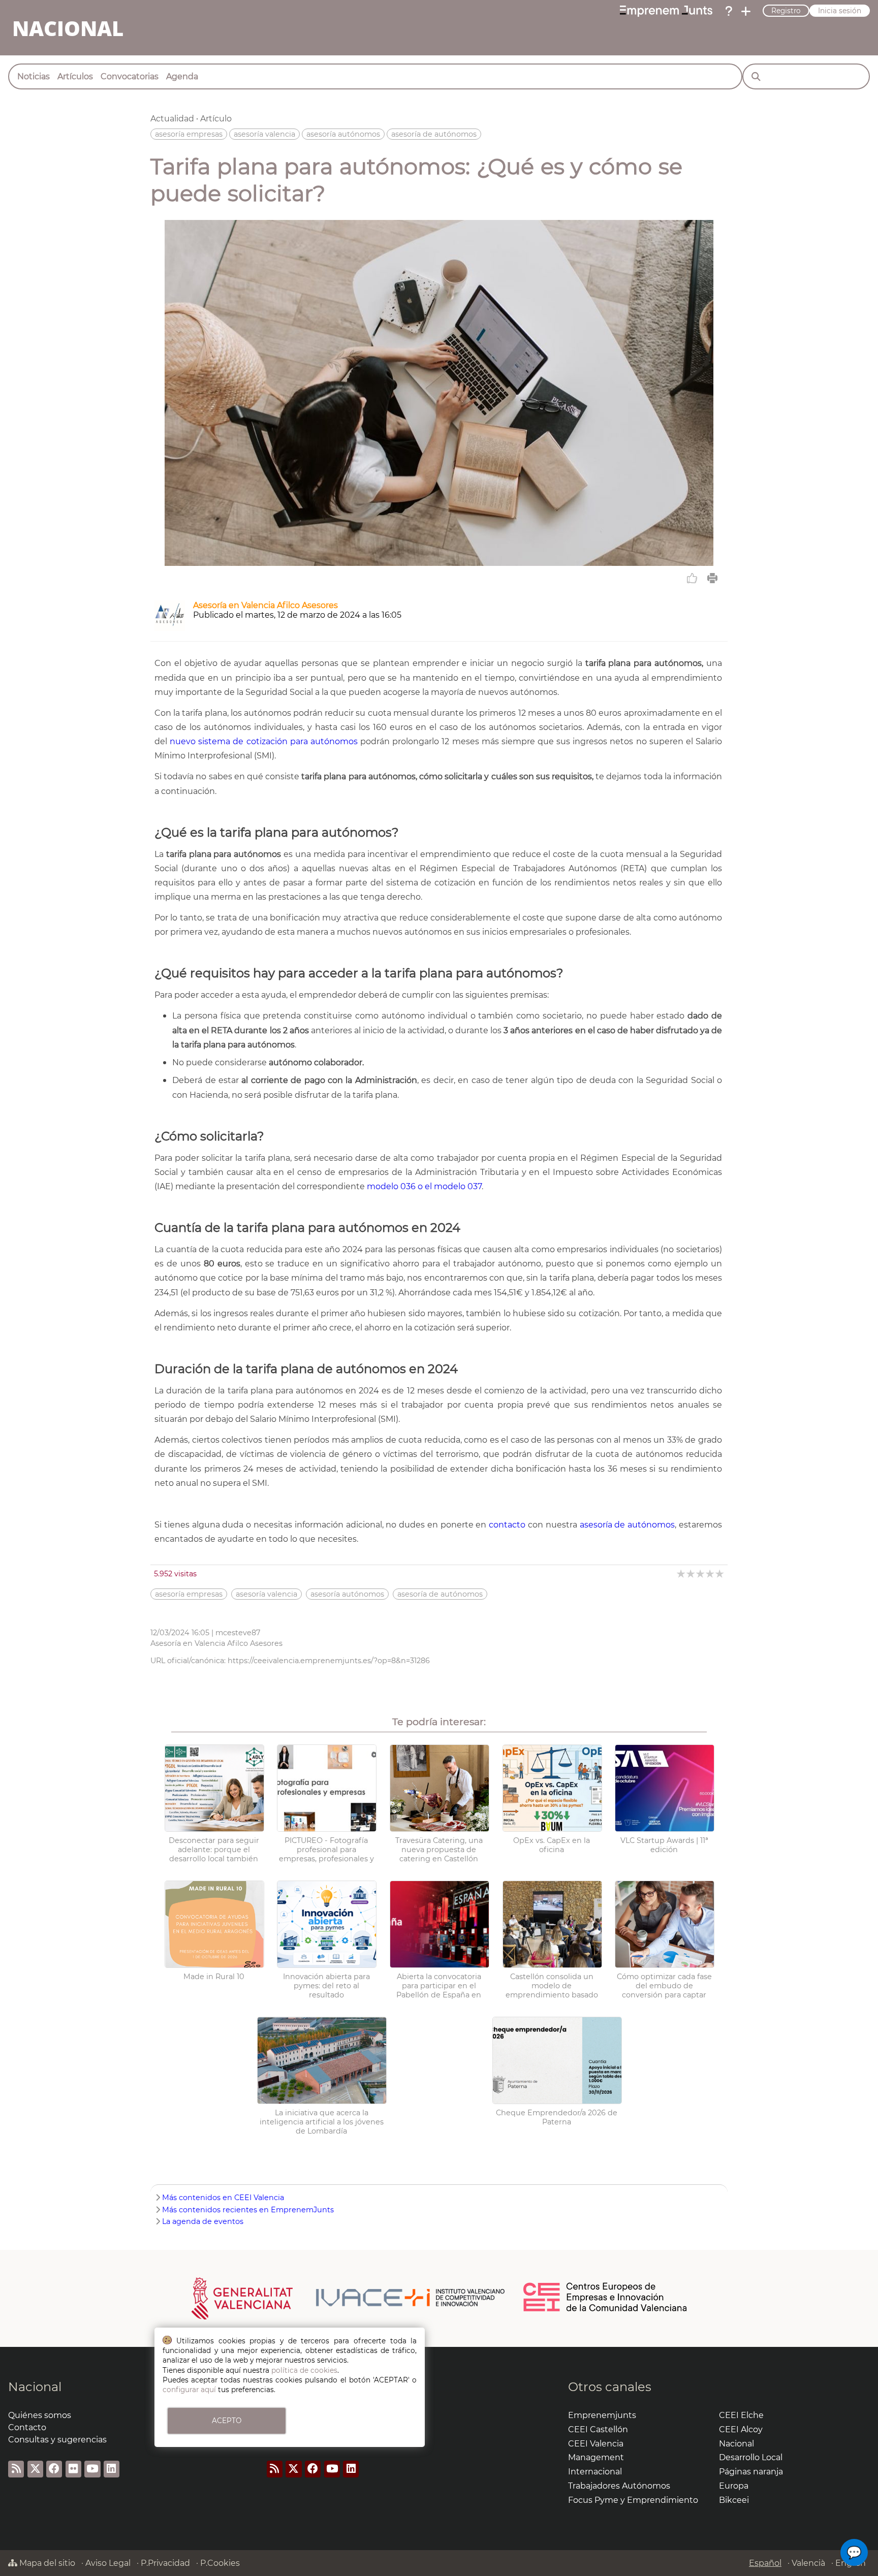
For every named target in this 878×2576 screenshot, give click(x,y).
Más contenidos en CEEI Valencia (223, 2198)
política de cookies (304, 2370)
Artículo (216, 119)
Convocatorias (130, 76)
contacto (507, 1525)
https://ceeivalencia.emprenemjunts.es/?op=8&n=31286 (329, 1661)
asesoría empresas (189, 134)
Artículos (75, 76)
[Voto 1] (682, 1573)
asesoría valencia (264, 134)
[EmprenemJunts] (666, 11)
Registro (786, 11)
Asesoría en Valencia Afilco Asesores (265, 605)
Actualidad (172, 119)
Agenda (182, 76)
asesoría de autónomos (434, 134)
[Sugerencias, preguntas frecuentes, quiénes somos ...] (729, 11)
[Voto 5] (720, 1573)
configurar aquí (189, 2390)
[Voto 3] (701, 1573)
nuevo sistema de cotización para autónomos (264, 741)
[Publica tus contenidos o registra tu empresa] (746, 11)
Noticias (34, 76)
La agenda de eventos (203, 2221)
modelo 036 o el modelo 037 (424, 1186)
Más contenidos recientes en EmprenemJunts (248, 2210)
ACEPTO (227, 2421)
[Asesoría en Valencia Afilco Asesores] (170, 628)
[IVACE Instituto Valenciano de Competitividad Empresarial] (348, 2298)
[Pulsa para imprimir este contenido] (712, 578)
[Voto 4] (711, 1573)
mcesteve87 (238, 1633)
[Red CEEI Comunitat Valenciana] (606, 2310)
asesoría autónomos (343, 134)
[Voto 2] (691, 1573)
